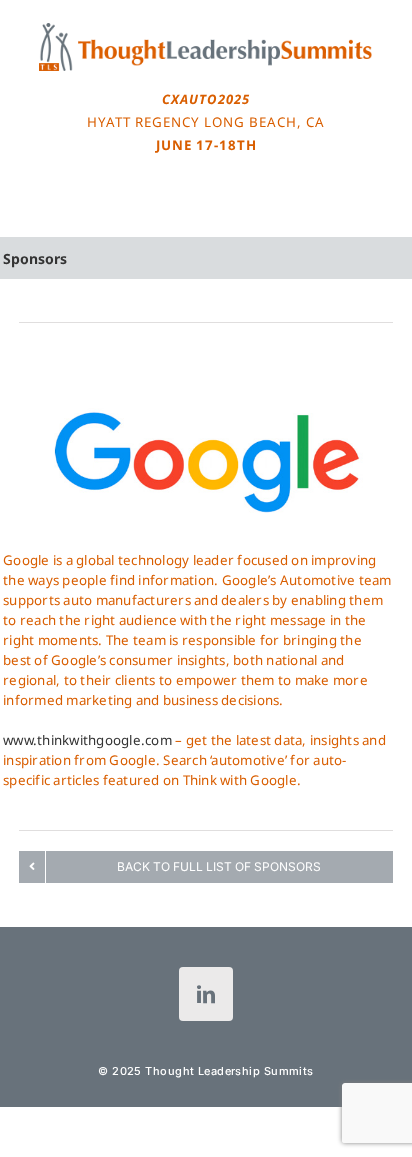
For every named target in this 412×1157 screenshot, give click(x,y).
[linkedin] (206, 994)
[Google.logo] (206, 369)
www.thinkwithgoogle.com (87, 740)
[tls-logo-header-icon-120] (205, 29)
